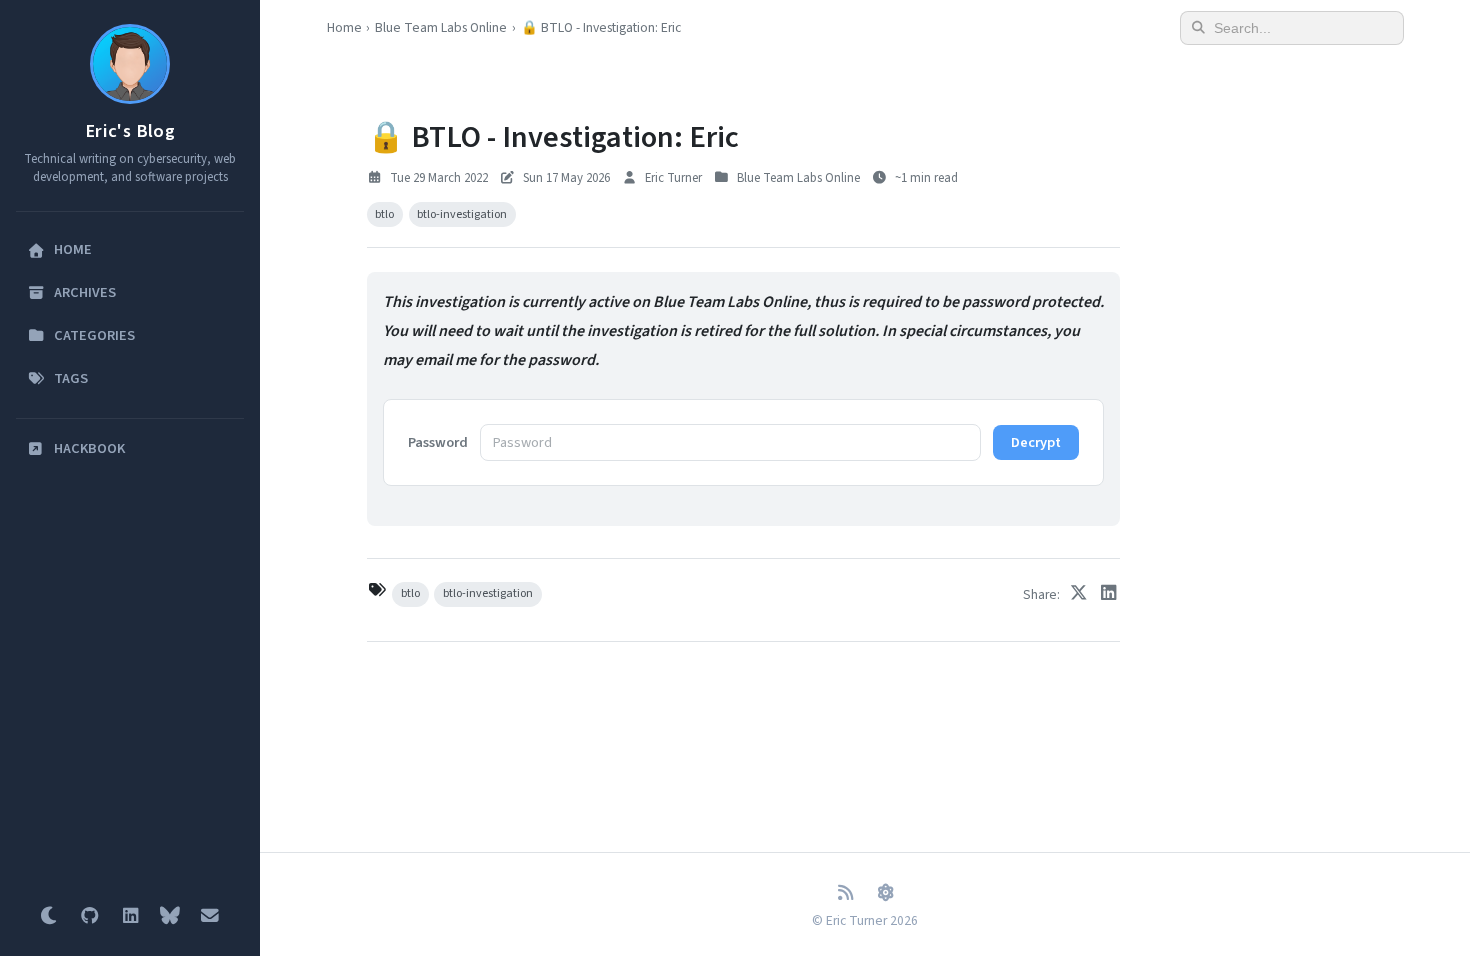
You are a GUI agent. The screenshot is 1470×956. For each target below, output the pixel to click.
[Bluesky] (170, 916)
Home (344, 27)
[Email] (210, 916)
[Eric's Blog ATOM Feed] (885, 893)
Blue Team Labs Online (441, 27)
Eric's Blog (130, 131)
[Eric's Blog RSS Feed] (845, 893)
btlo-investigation (462, 214)
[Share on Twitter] (1079, 594)
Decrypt (1036, 442)
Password (438, 442)
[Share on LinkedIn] (1109, 594)
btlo (384, 214)
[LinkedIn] (130, 916)
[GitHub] (90, 916)
